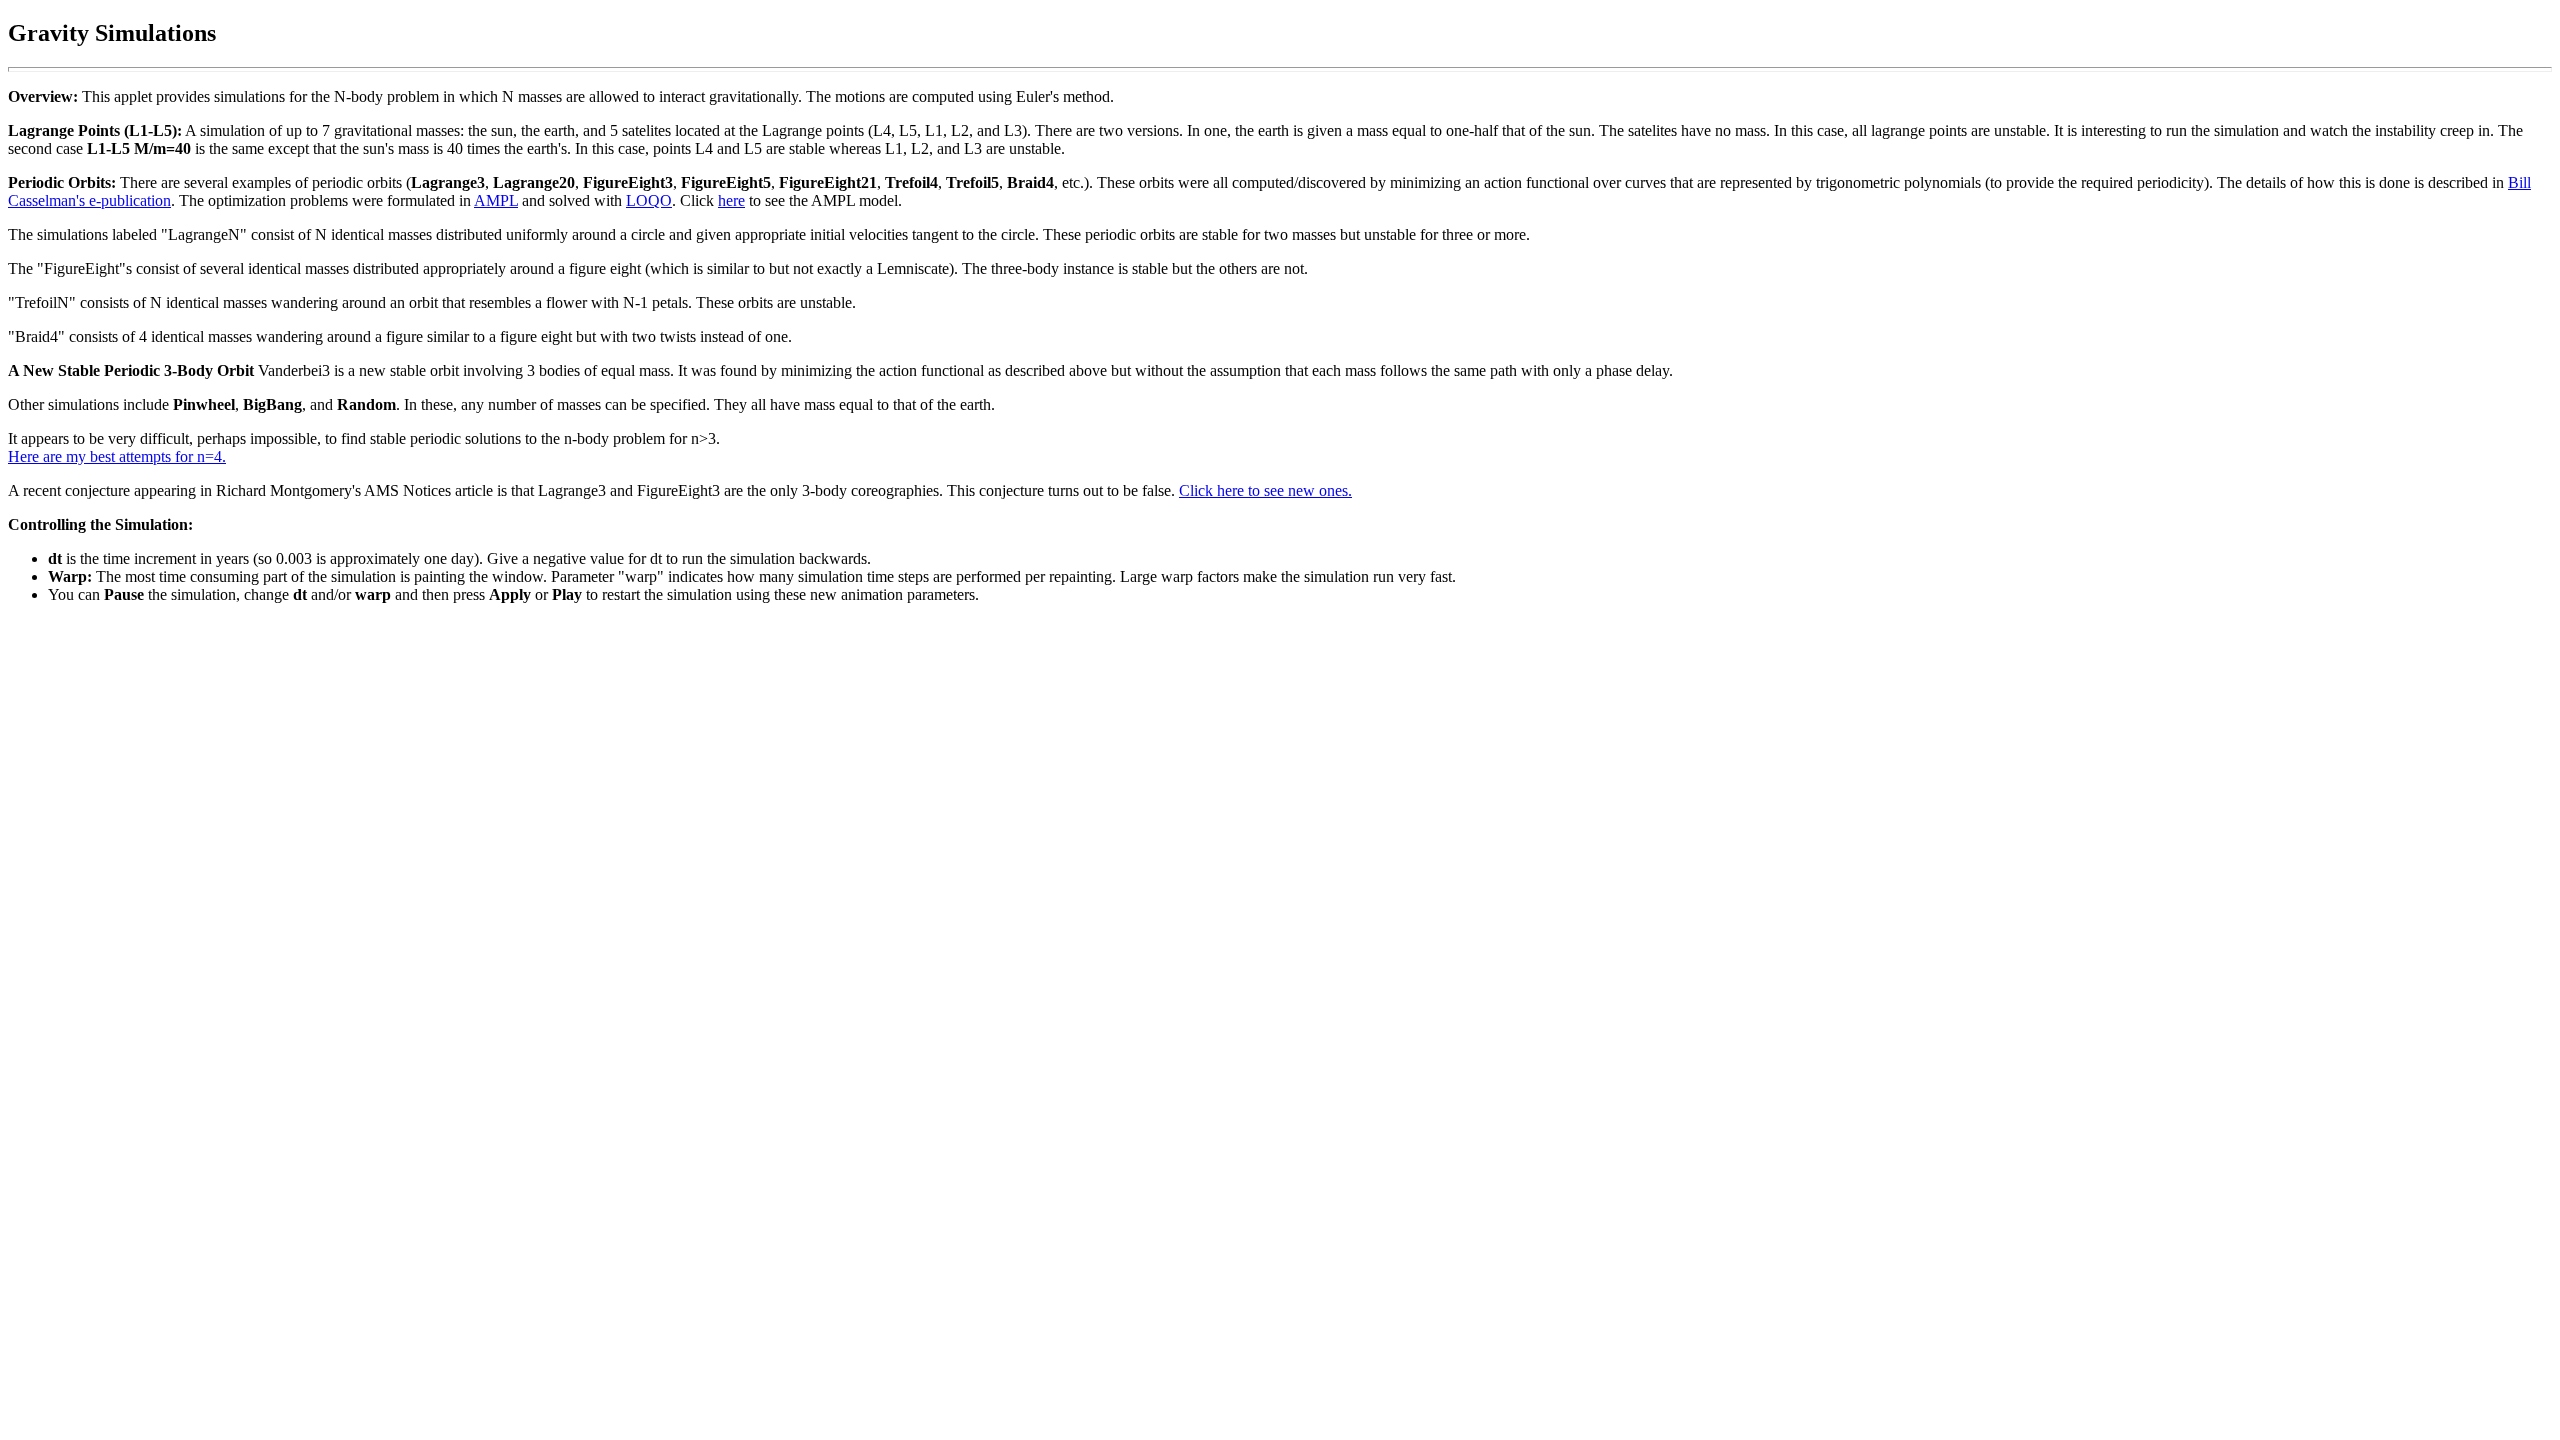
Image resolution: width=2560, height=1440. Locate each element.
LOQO (649, 200)
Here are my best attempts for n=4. (117, 456)
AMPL (496, 200)
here (731, 200)
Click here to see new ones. (1265, 490)
